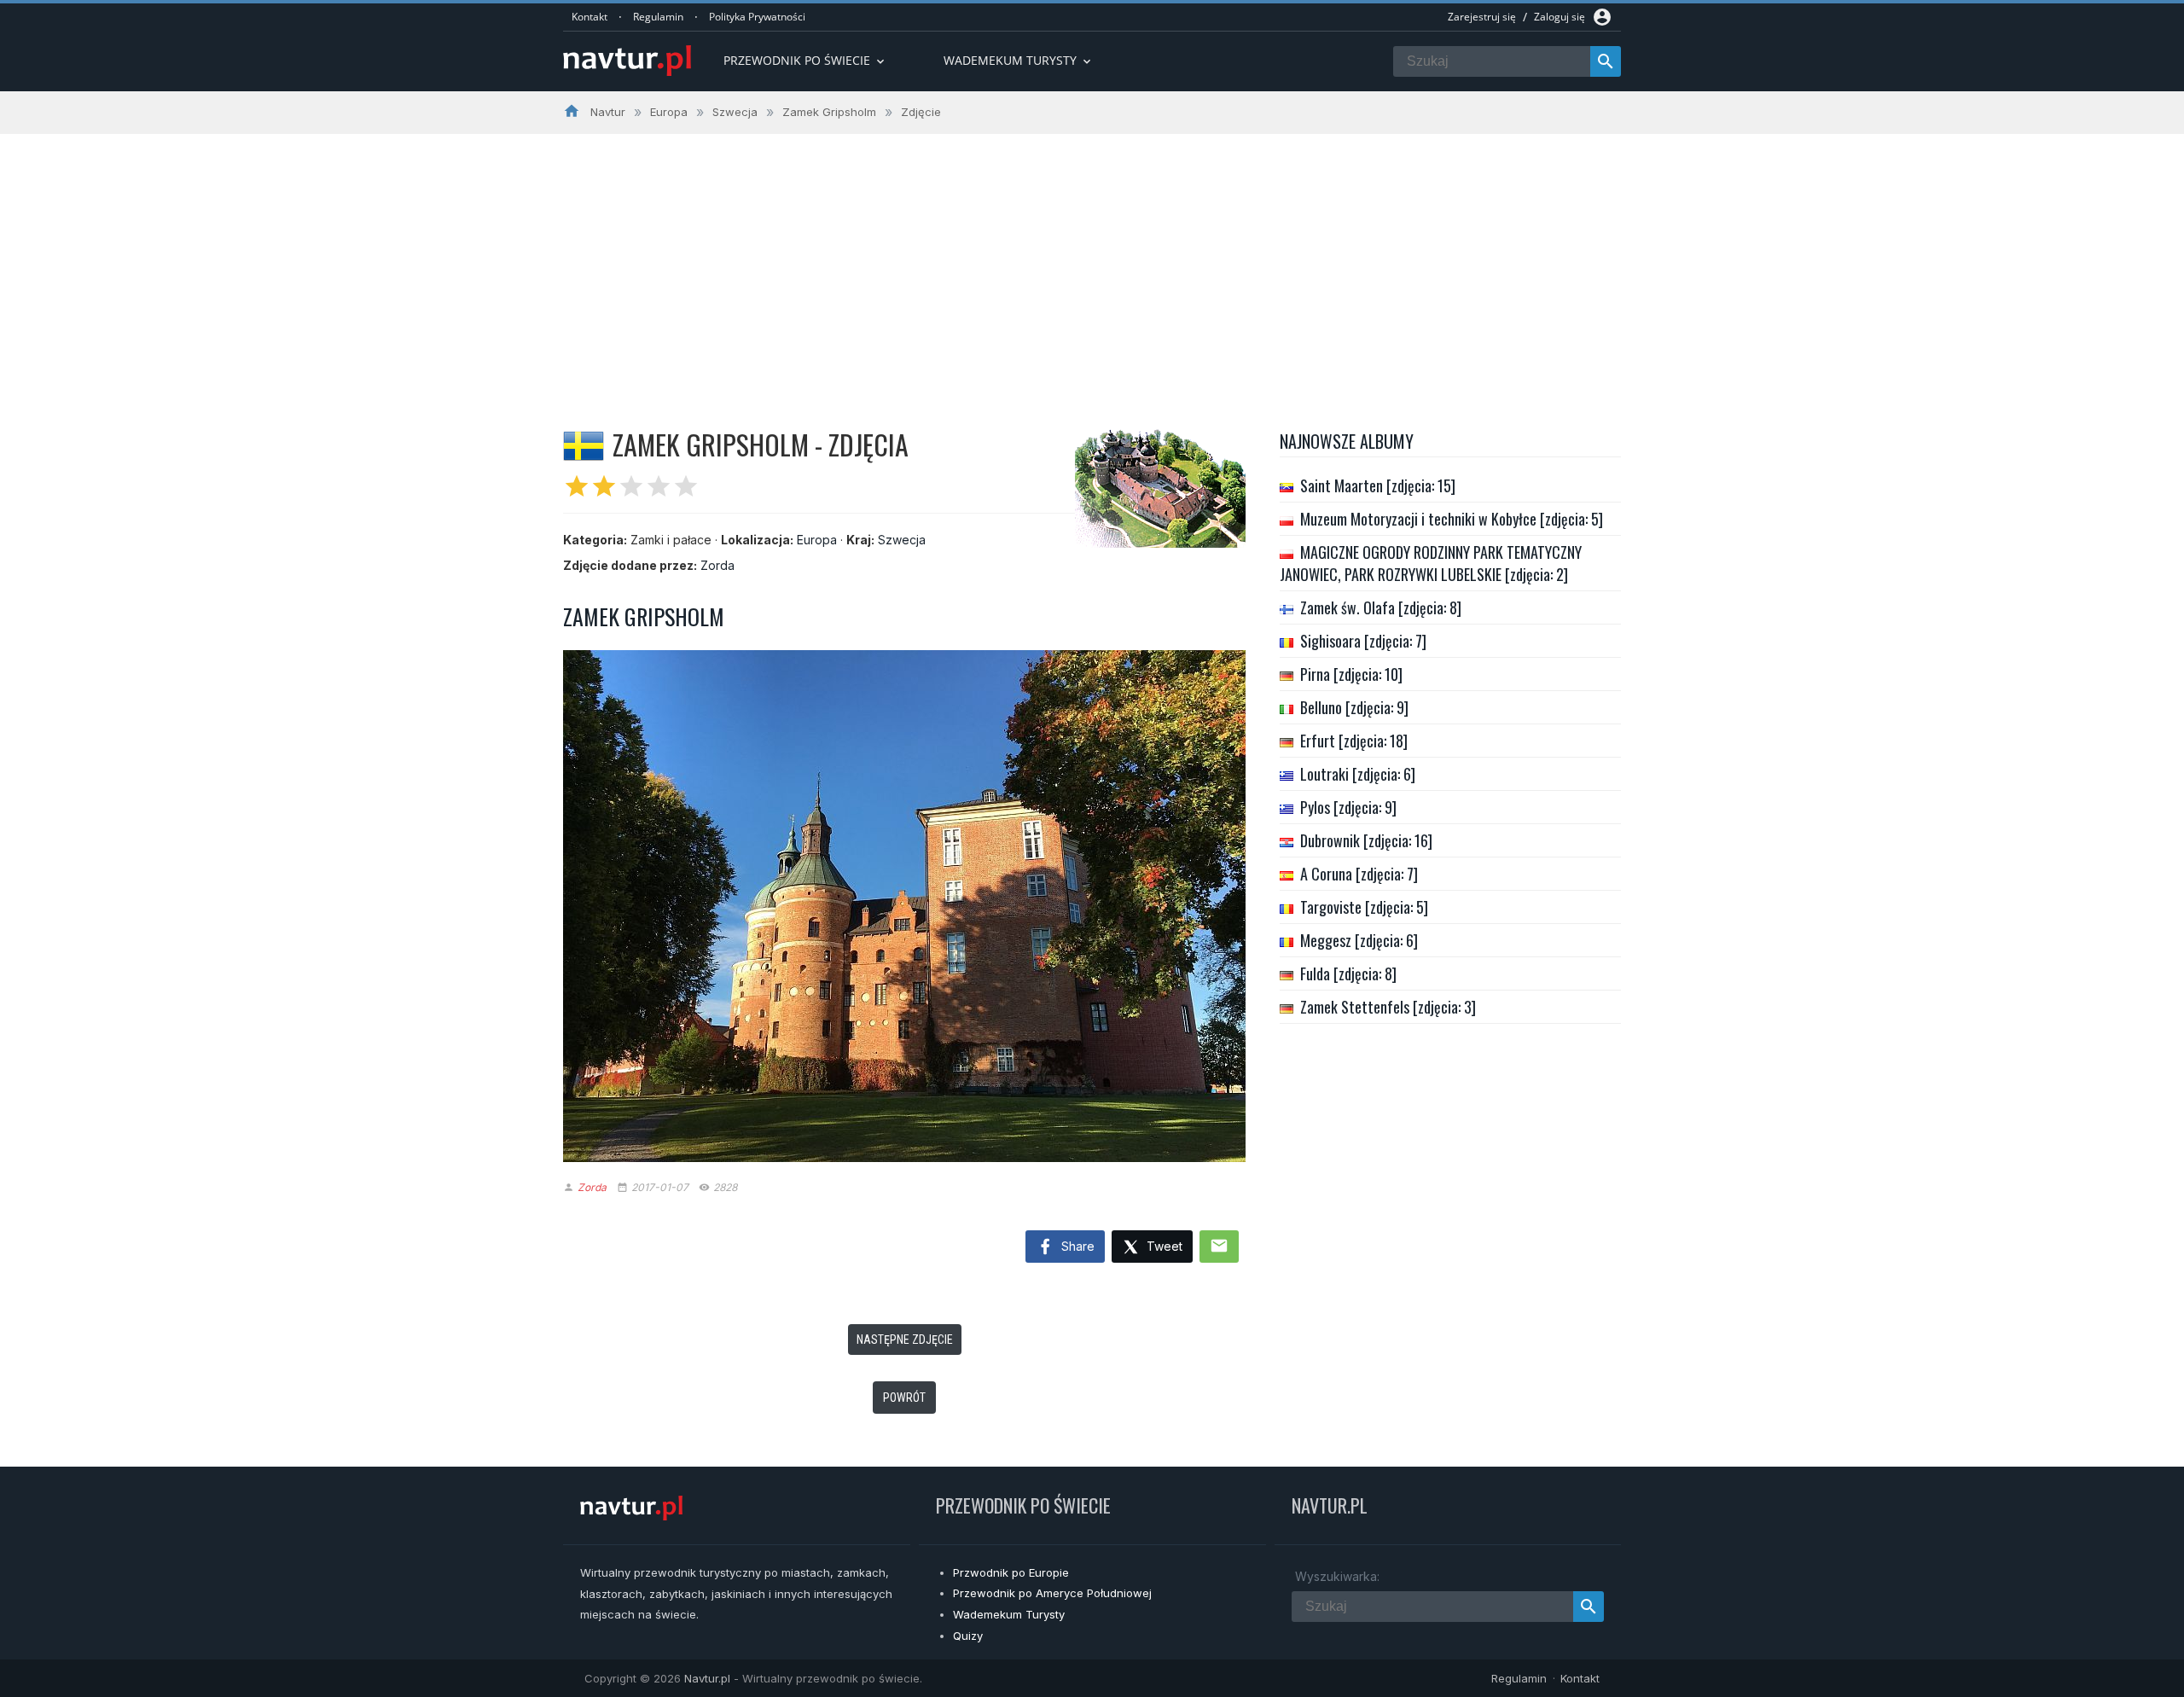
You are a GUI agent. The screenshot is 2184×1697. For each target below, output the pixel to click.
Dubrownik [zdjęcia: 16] (1366, 840)
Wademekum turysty (1019, 60)
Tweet (1163, 1246)
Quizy (968, 1636)
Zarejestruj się (1482, 17)
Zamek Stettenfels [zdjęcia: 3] (1388, 1007)
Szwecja (902, 540)
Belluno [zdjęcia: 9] (1354, 707)
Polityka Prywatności (757, 17)
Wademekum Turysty (1009, 1614)
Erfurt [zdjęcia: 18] (1354, 741)
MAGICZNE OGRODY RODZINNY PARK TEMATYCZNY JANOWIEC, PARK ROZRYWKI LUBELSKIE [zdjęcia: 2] (1431, 563)
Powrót (904, 1398)
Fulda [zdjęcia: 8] (1348, 973)
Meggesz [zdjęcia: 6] (1359, 940)
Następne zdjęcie (905, 1340)
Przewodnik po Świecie (805, 60)
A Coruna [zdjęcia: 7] (1359, 874)
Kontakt (590, 17)
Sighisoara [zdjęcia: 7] (1363, 641)
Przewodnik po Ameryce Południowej (1052, 1593)
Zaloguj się (1560, 17)
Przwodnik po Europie (1011, 1572)
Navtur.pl (707, 1678)
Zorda (717, 565)
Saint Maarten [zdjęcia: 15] (1378, 485)
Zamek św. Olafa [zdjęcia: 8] (1381, 607)
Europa (817, 540)
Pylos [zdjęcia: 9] (1348, 807)
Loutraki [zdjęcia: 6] (1358, 774)
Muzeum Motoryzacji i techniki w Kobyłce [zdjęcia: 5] (1452, 519)
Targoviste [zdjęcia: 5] (1364, 907)
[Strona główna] (627, 62)
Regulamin (658, 17)
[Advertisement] (1092, 262)
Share (1076, 1246)
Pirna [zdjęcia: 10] (1351, 674)
